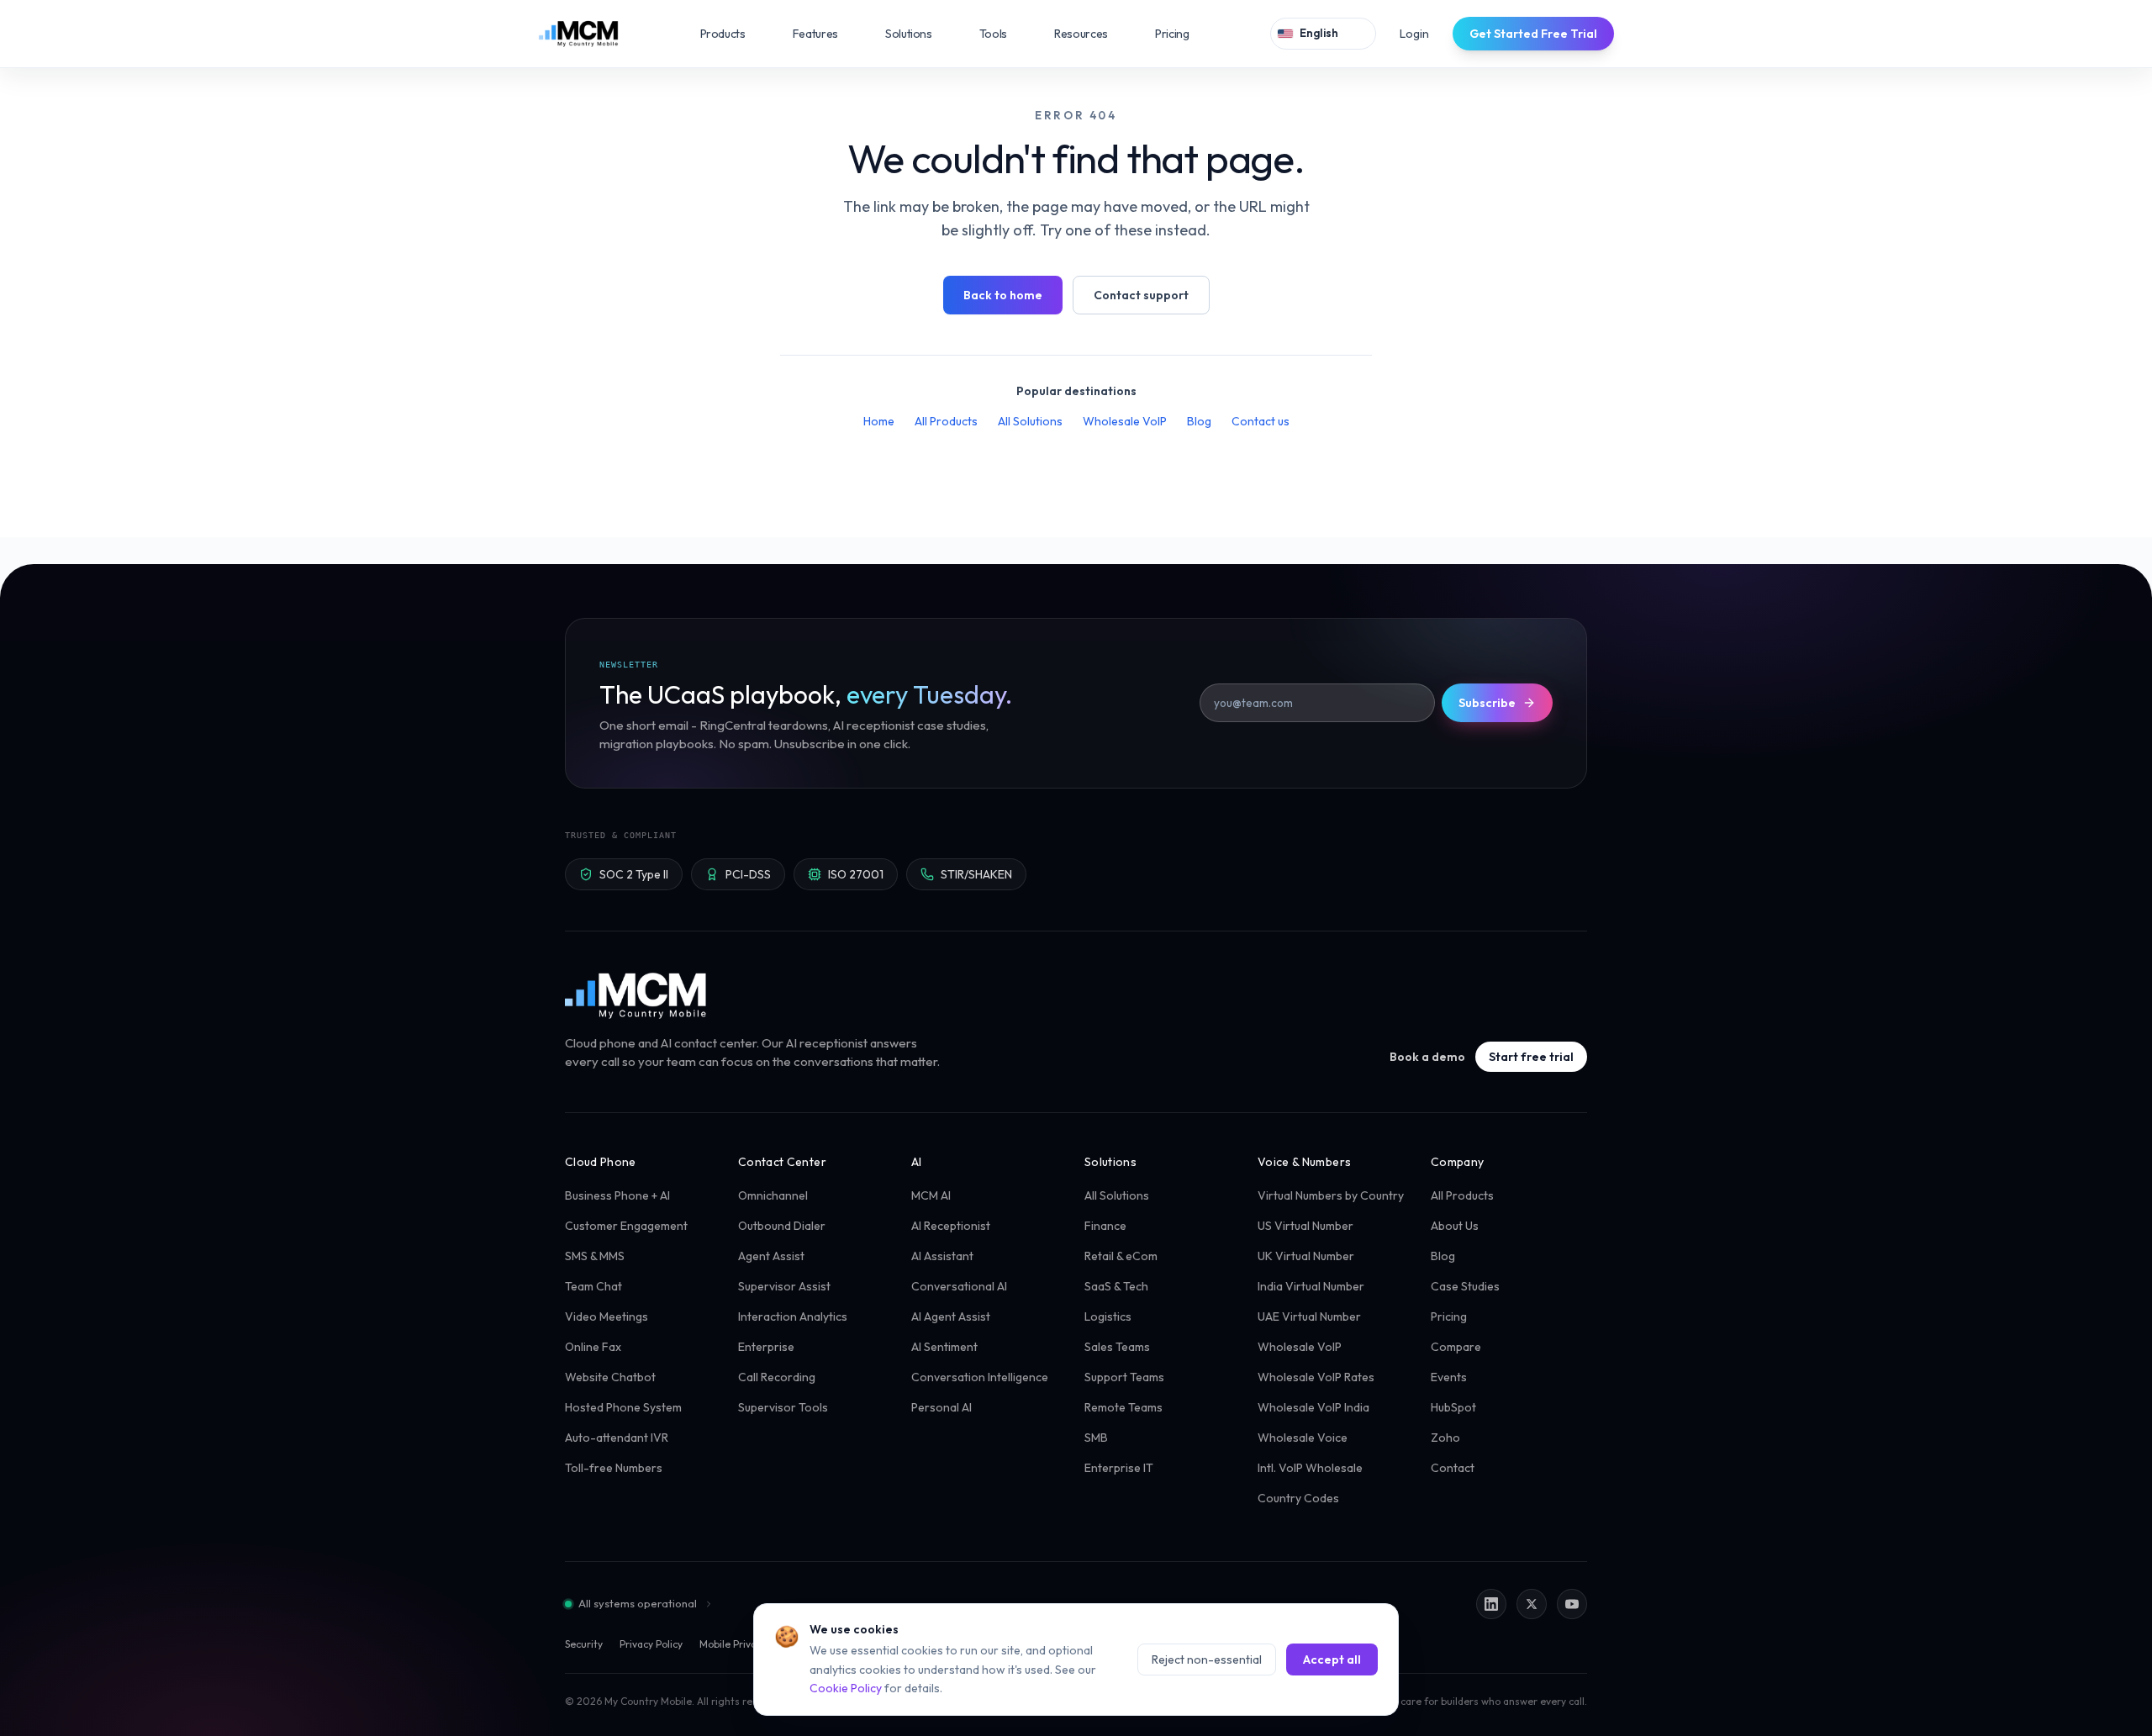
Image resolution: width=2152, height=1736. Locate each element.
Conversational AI (959, 1286)
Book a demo (1427, 1057)
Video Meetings (607, 1317)
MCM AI (931, 1195)
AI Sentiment (944, 1347)
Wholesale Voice (1303, 1438)
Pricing (1172, 34)
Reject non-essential (1207, 1659)
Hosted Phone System (623, 1407)
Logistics (1108, 1317)
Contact (1453, 1468)
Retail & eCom (1121, 1256)
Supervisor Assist (784, 1286)
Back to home (1003, 295)
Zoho (1445, 1438)
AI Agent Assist (951, 1317)
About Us (1455, 1226)
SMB (1096, 1438)
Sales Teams (1117, 1347)
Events (1449, 1377)
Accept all (1332, 1659)
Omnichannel (773, 1195)
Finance (1105, 1226)
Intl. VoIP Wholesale (1310, 1468)
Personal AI (941, 1407)
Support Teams (1124, 1377)
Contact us (1261, 421)
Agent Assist (771, 1256)
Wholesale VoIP (1125, 421)
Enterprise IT (1119, 1468)
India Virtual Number (1311, 1286)
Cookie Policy (846, 1688)
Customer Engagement (626, 1226)
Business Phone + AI (617, 1195)
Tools (1005, 34)
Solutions (920, 34)
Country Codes (1298, 1498)
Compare (1456, 1347)
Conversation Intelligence (980, 1377)
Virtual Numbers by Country (1331, 1195)
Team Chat (593, 1286)
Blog (1199, 421)
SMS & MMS (595, 1256)
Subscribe (1487, 703)
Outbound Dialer (782, 1226)
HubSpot (1453, 1407)
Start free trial (1531, 1057)
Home (879, 421)
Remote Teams (1123, 1407)
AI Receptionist (951, 1226)
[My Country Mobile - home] (637, 995)
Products (735, 34)
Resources (1093, 34)
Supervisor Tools (783, 1407)
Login (1414, 34)
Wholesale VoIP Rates (1316, 1377)
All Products (946, 421)
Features (827, 34)
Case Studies (1465, 1286)
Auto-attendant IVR (617, 1438)
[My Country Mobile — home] (578, 34)
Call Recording (777, 1377)
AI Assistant (942, 1256)
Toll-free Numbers (614, 1468)
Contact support (1141, 295)
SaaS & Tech (1116, 1286)
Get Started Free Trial (1533, 34)
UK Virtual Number (1306, 1256)
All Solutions (1030, 421)
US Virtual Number (1305, 1226)
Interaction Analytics (793, 1317)
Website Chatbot (610, 1377)
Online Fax (593, 1347)
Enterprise (766, 1347)
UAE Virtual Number (1309, 1317)
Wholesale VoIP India (1313, 1407)
